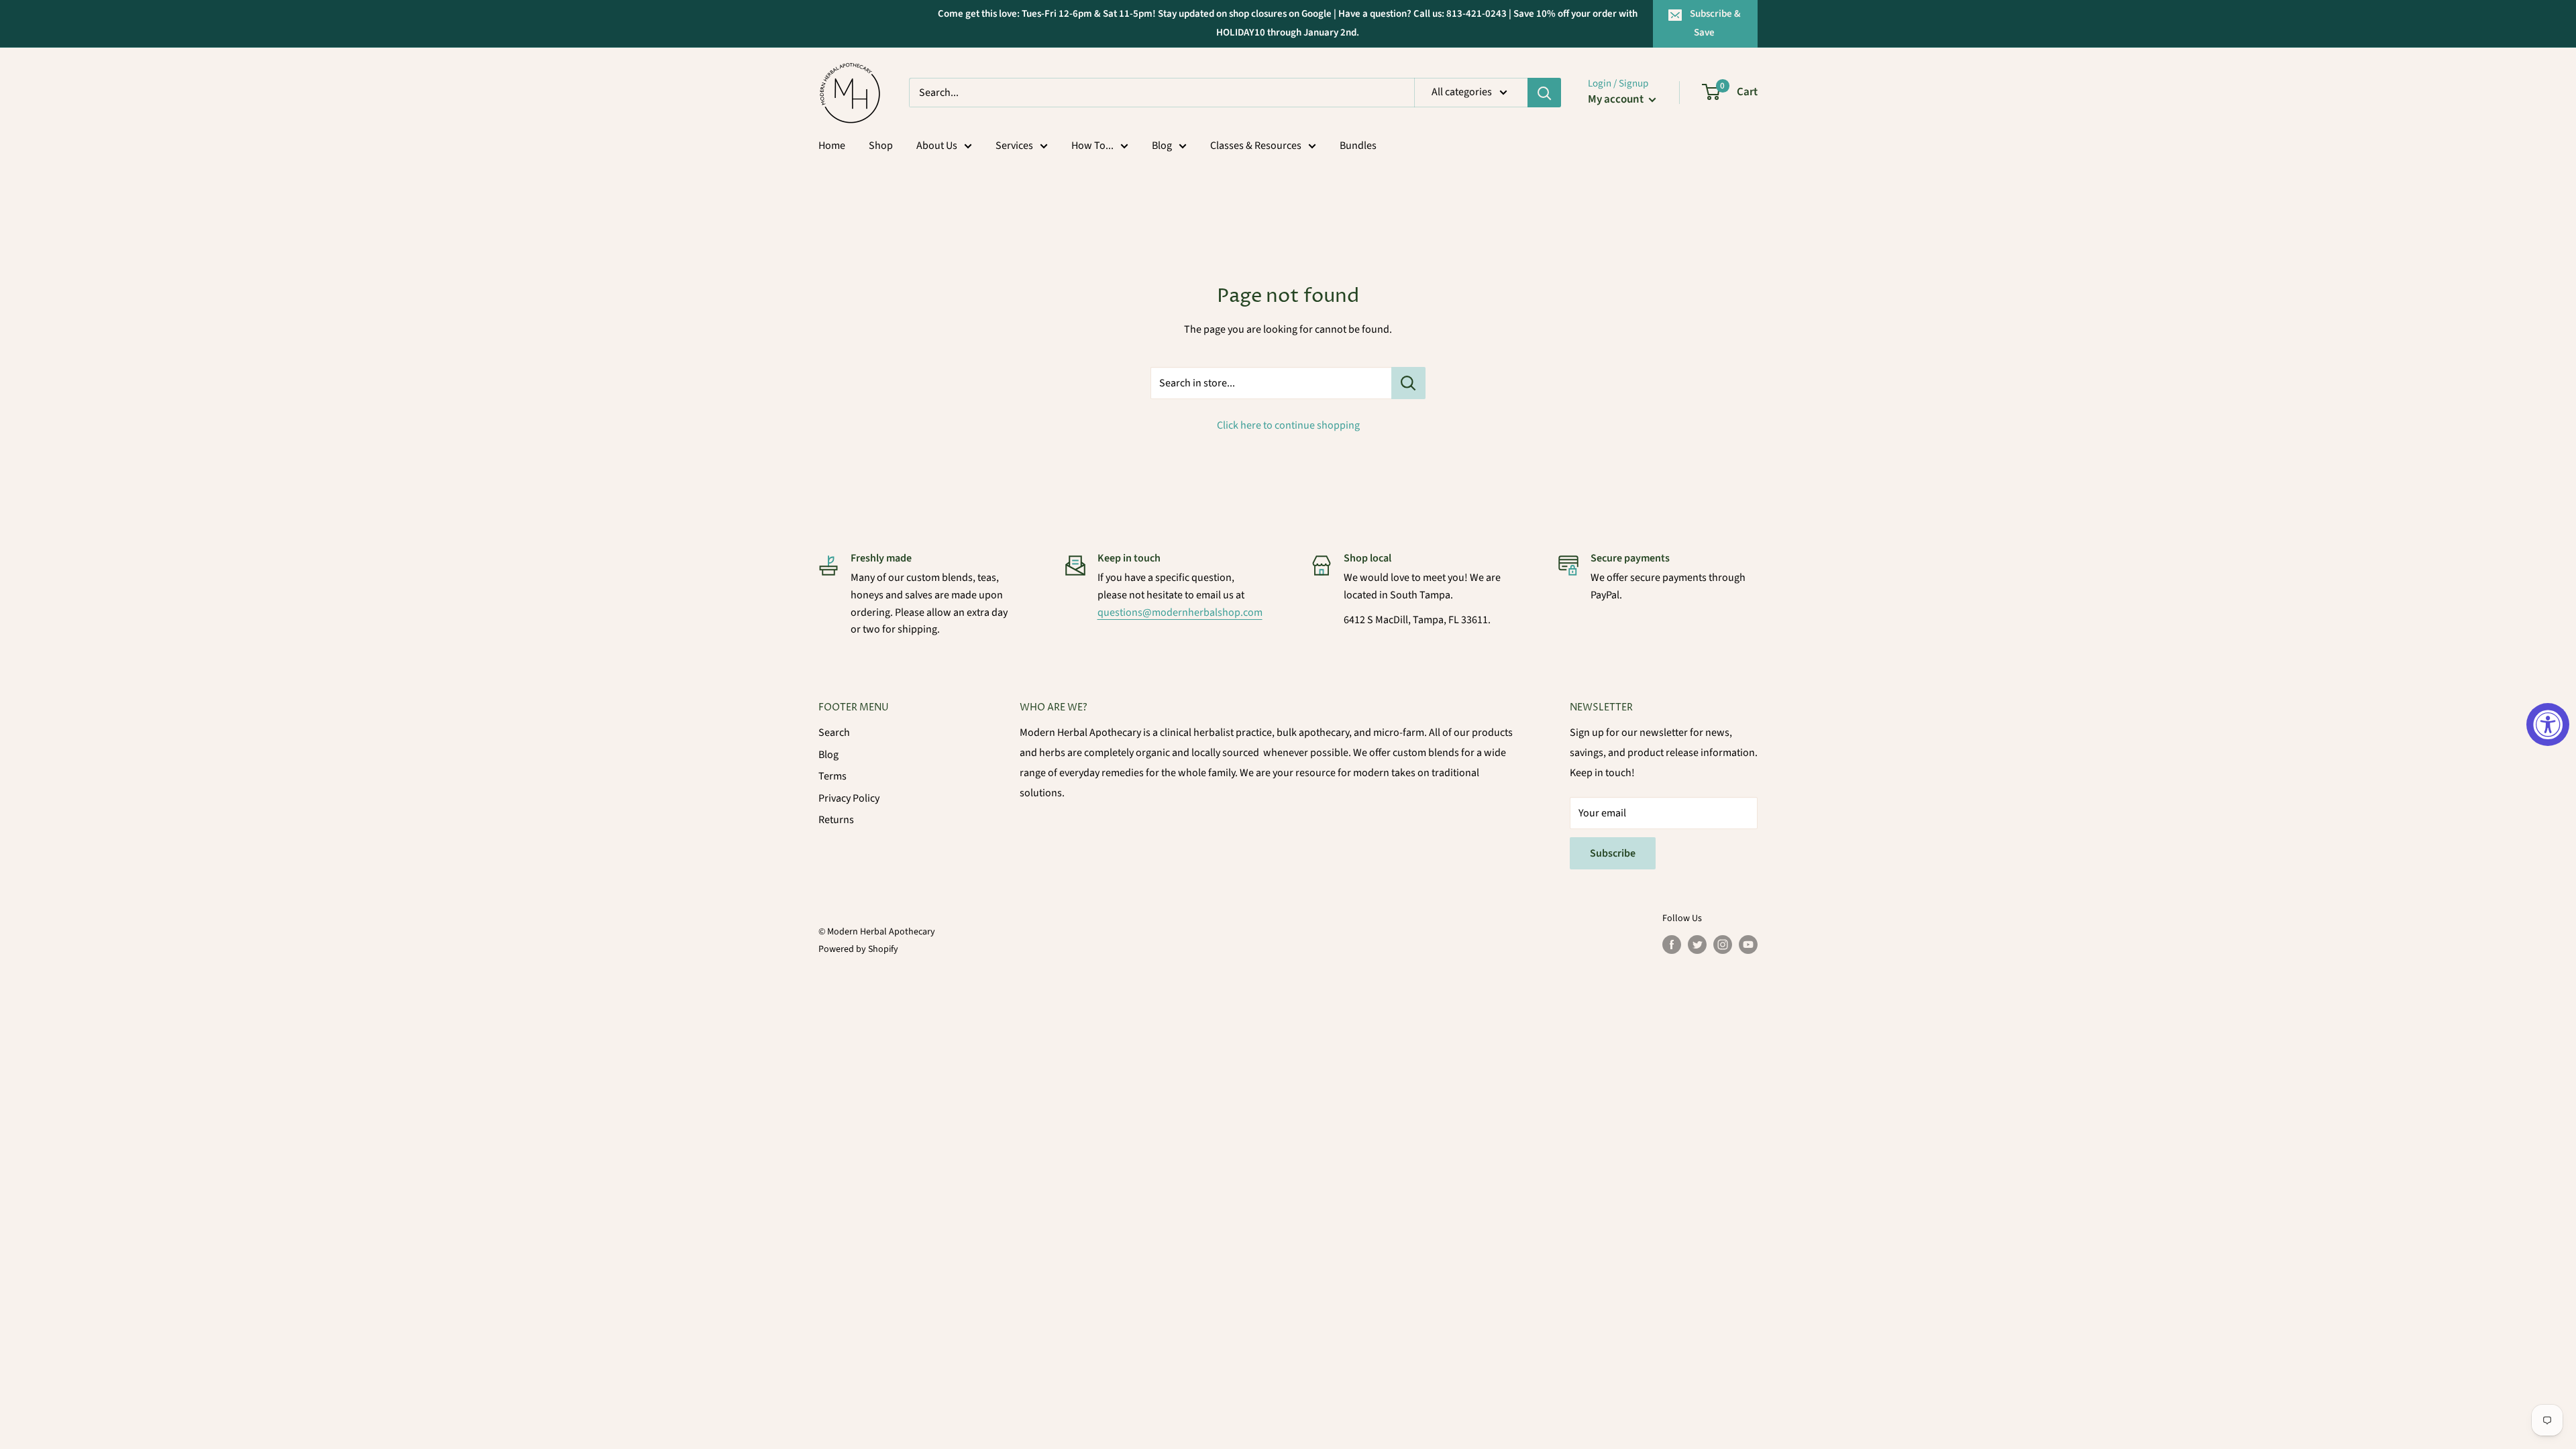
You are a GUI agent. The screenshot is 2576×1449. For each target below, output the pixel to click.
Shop (881, 146)
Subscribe (1613, 853)
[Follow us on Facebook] (1672, 945)
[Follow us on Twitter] (1697, 945)
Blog (1162, 146)
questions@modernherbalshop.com (1180, 612)
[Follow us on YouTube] (1748, 945)
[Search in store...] (1408, 383)
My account (1617, 99)
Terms (833, 776)
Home (832, 146)
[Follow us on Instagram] (1723, 945)
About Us (937, 146)
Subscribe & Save (1715, 23)
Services (1014, 146)
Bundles (1358, 146)
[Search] (1544, 93)
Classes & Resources (1256, 146)
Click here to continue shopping (1288, 425)
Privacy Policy (849, 798)
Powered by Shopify (858, 949)
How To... (1092, 146)
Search (834, 733)
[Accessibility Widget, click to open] (2548, 724)
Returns (836, 820)
